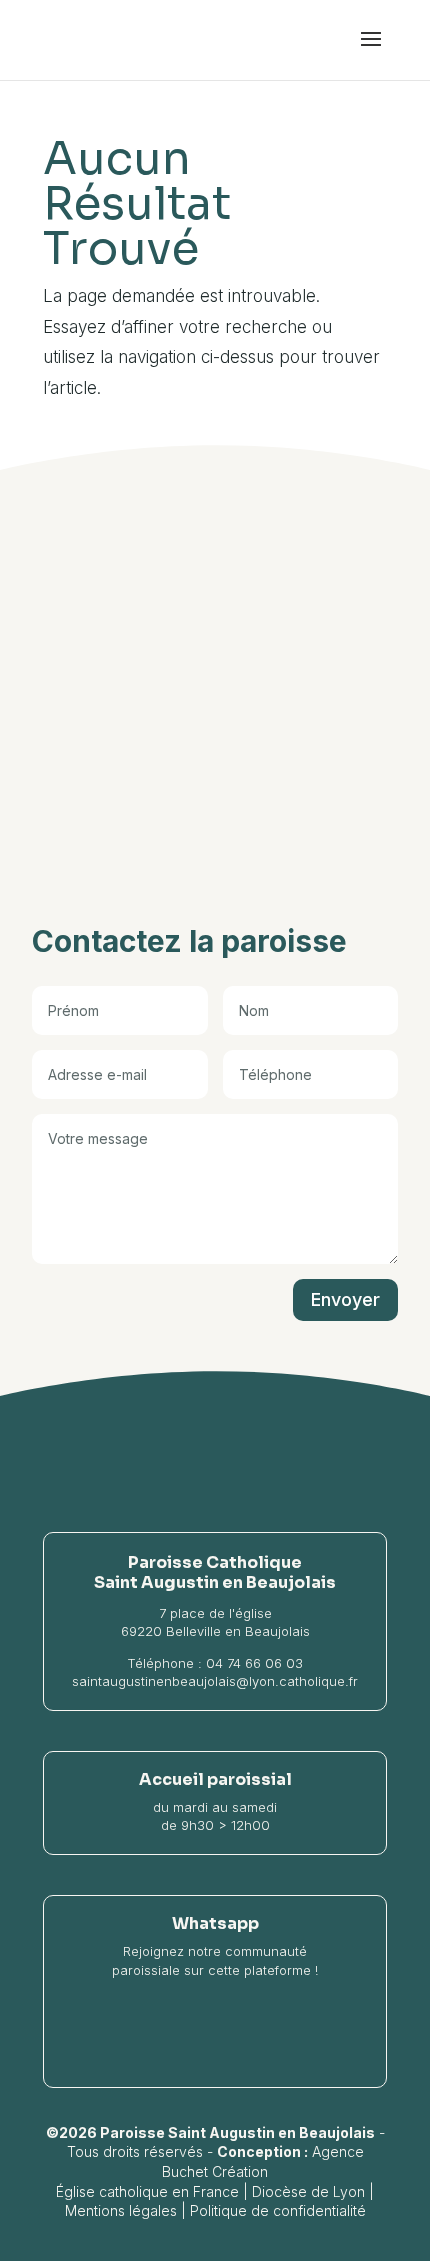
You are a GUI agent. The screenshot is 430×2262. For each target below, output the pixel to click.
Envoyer (345, 1299)
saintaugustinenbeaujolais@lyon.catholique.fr (215, 1681)
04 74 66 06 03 (254, 1663)
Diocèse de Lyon (308, 2191)
